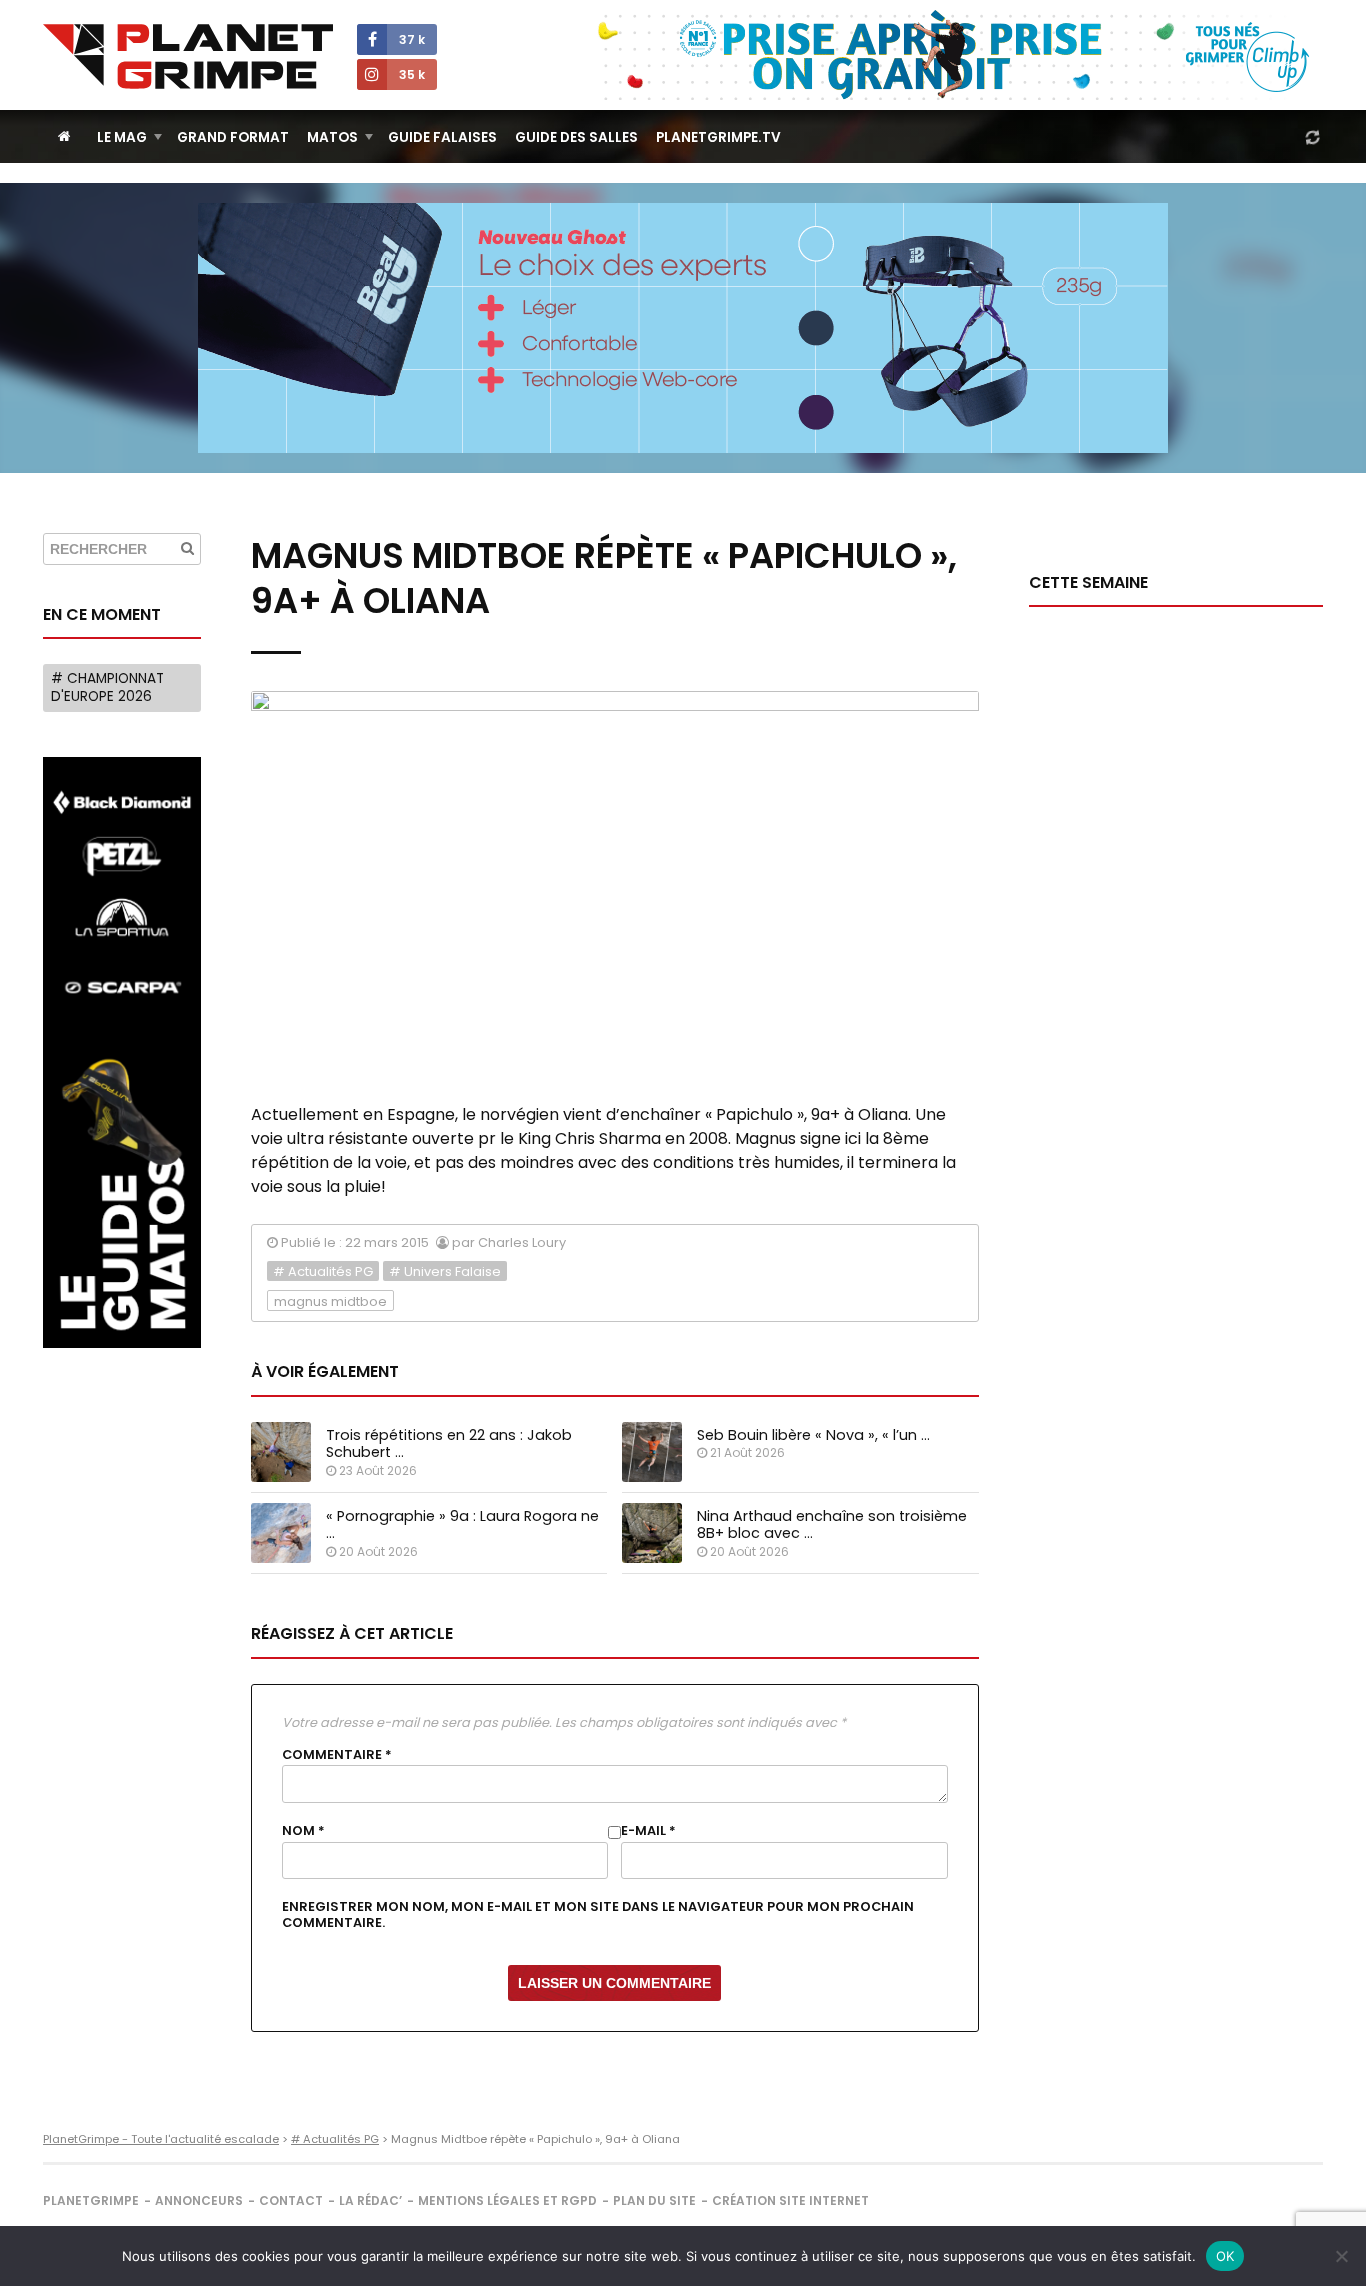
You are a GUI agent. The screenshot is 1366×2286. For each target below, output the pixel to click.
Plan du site (654, 2200)
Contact (291, 2200)
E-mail (648, 1831)
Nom (303, 1831)
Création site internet (790, 2200)
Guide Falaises (442, 137)
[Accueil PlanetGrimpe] (64, 136)
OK (1225, 2256)
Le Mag (122, 137)
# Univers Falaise (445, 1271)
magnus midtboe (330, 1301)
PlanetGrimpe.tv (718, 137)
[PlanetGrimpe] (188, 56)
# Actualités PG (323, 1271)
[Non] (1341, 2256)
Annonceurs (199, 2200)
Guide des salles (576, 137)
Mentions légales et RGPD (507, 2200)
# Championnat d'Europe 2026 (107, 687)
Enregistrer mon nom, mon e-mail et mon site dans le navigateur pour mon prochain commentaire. (598, 1915)
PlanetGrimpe (91, 2200)
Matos (332, 137)
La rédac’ (370, 2200)
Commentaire (337, 1755)
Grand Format (233, 137)
